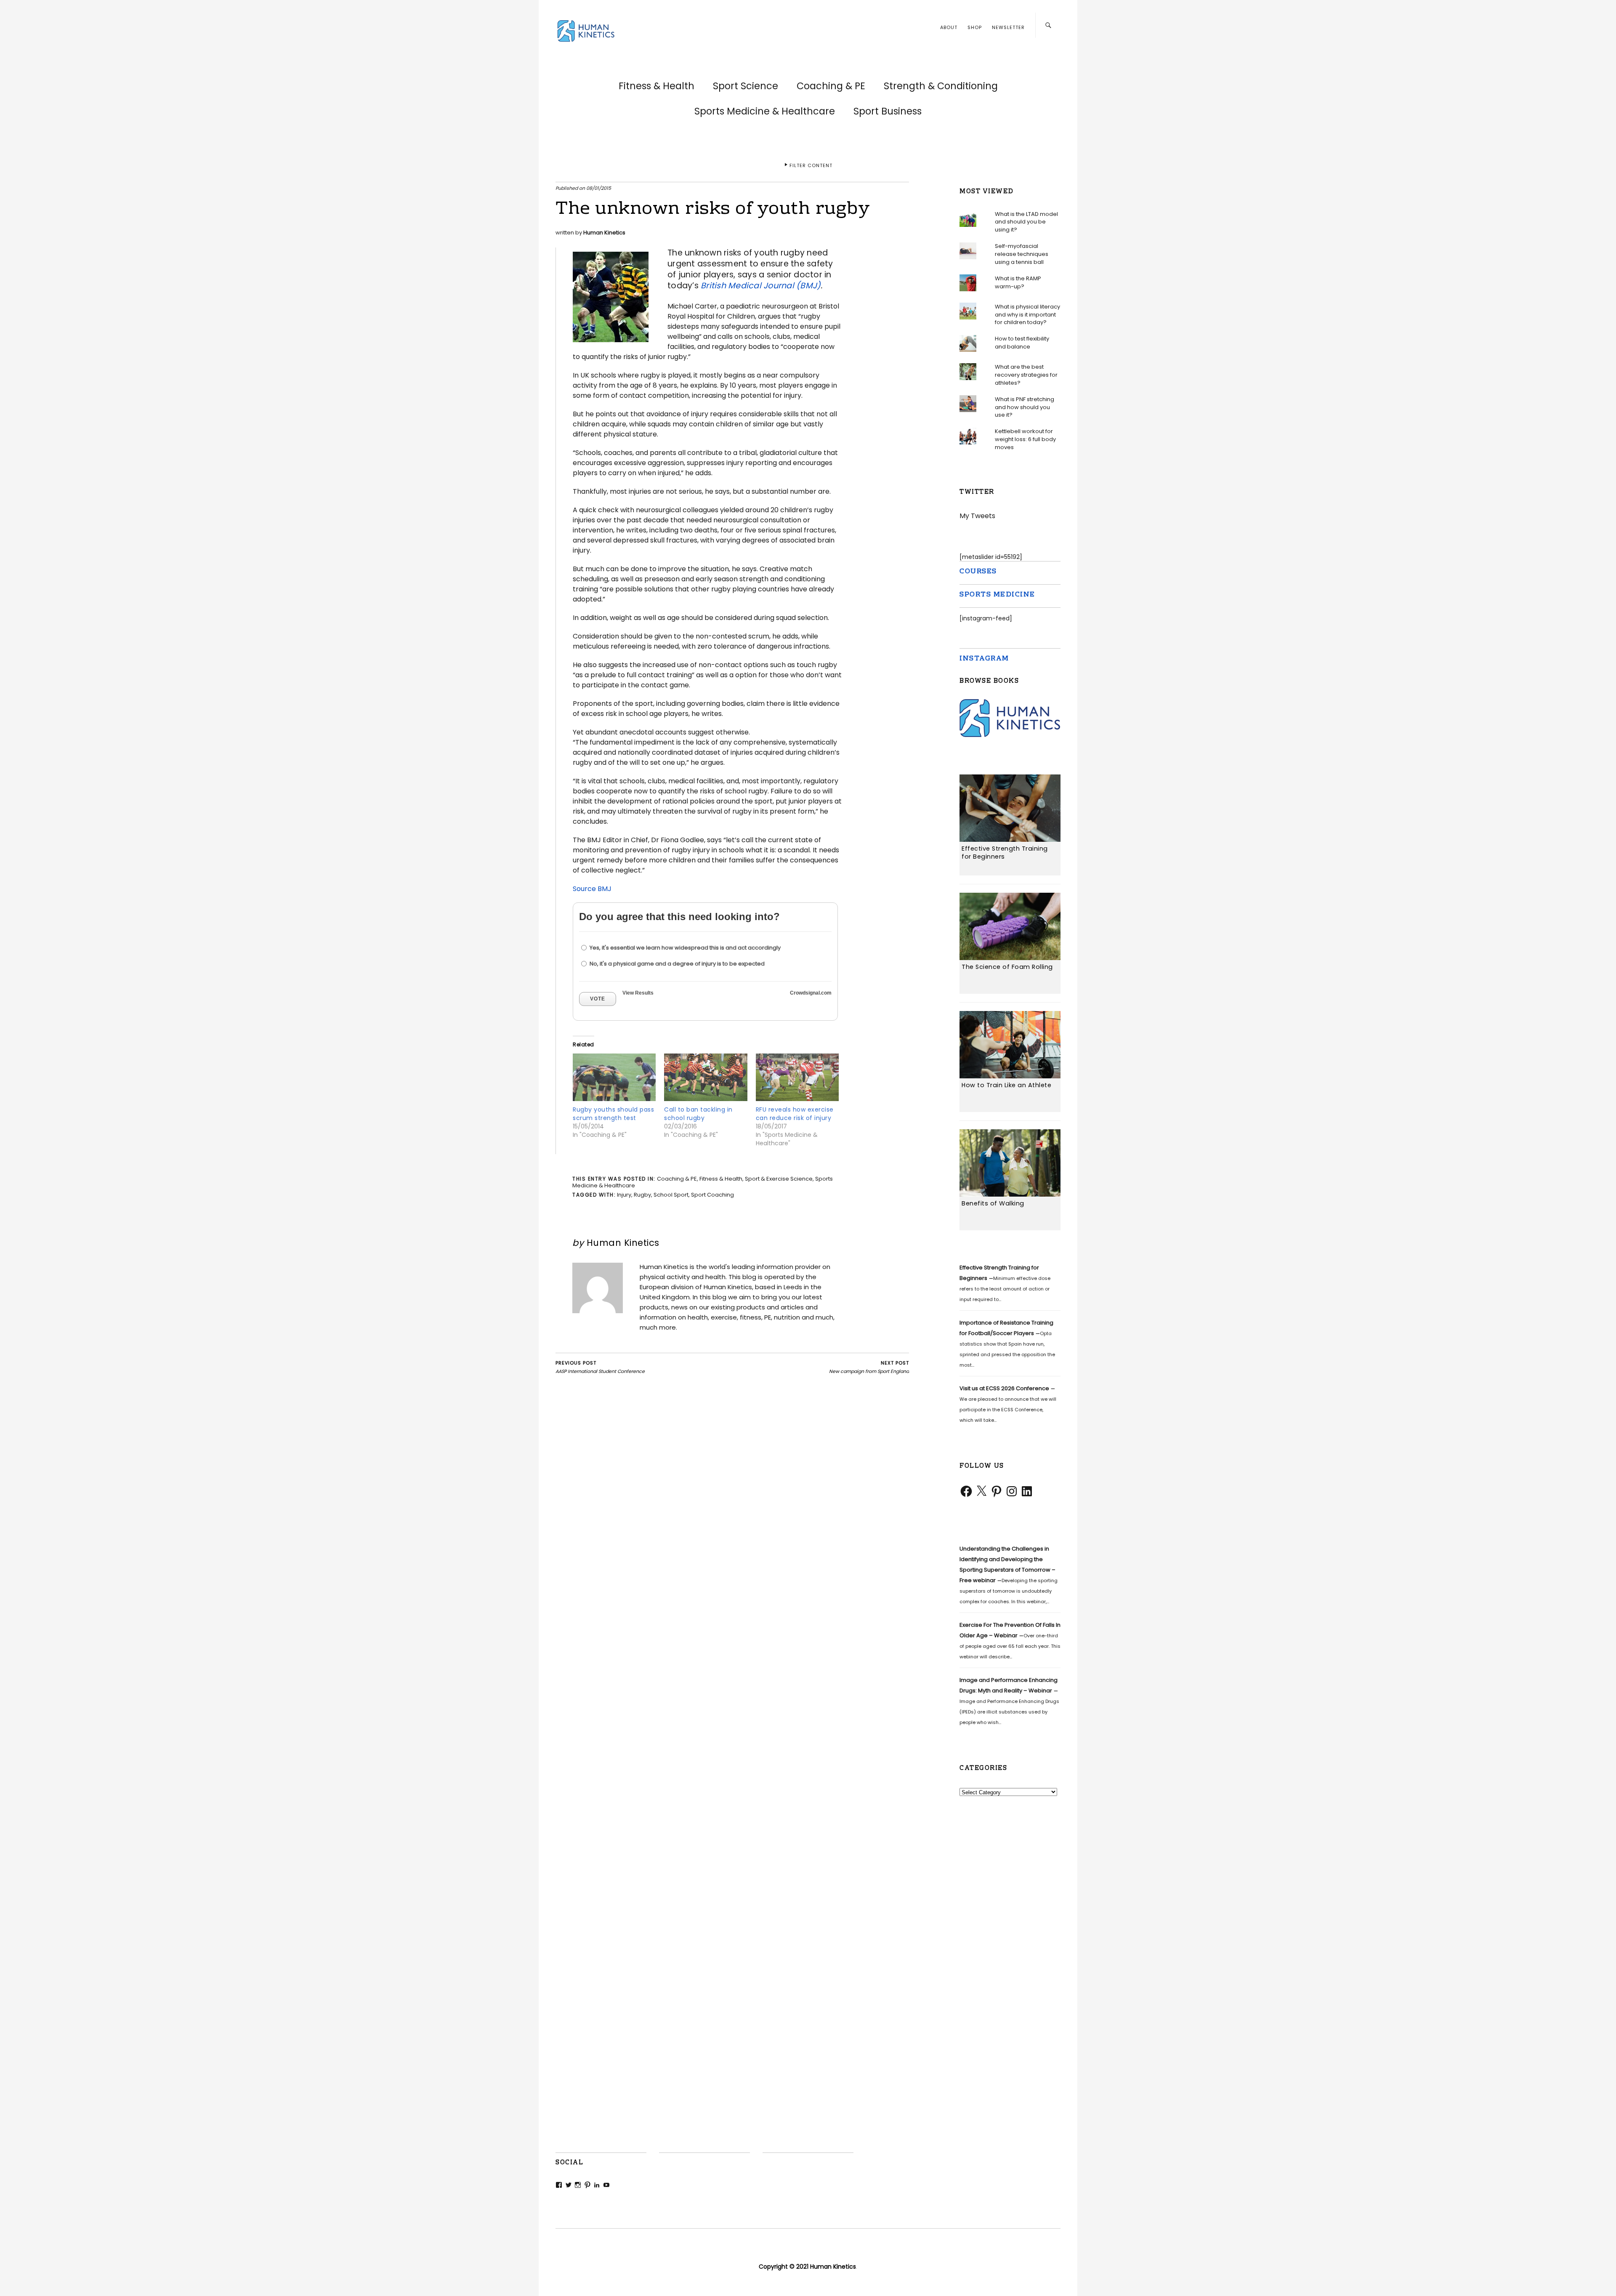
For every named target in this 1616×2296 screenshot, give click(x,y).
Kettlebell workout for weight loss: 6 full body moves (1025, 439)
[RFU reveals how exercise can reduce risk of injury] (797, 1079)
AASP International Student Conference (600, 1367)
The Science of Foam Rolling (1007, 967)
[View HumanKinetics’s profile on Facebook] (559, 2185)
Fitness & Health (656, 86)
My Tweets (977, 516)
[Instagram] (1012, 1491)
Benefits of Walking (993, 1203)
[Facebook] (966, 1491)
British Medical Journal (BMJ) (761, 286)
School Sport (671, 1195)
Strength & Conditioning (941, 86)
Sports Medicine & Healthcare (765, 111)
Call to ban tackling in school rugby (698, 1114)
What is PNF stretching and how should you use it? (1025, 407)
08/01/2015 (599, 188)
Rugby (642, 1195)
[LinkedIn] (1027, 1491)
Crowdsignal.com (811, 993)
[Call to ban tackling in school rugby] (706, 1079)
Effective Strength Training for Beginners (1005, 853)
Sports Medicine (997, 595)
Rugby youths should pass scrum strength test (613, 1114)
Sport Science (746, 86)
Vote (598, 999)
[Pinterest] (997, 1491)
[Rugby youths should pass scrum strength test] (614, 1079)
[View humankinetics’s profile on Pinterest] (587, 2185)
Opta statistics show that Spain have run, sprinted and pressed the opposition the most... (1007, 1344)
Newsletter (1008, 27)
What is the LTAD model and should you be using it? (1026, 222)
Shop (975, 27)
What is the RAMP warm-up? (1018, 282)
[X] (981, 1491)
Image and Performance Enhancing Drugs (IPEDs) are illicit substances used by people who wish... (1009, 1701)
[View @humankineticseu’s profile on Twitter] (569, 2185)
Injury (624, 1195)
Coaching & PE (831, 86)
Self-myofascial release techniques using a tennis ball (1022, 254)
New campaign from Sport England (869, 1367)
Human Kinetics (604, 233)
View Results (638, 993)
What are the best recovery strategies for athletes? (1026, 375)
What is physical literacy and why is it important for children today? (1027, 314)
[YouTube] (606, 2185)
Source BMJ (592, 889)
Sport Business (888, 111)
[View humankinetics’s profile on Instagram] (578, 2185)
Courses (978, 572)
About (949, 27)
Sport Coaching (712, 1195)
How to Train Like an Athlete (1006, 1085)
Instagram (984, 658)
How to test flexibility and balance (1022, 343)
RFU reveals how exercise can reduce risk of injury (795, 1114)
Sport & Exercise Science (779, 1179)
